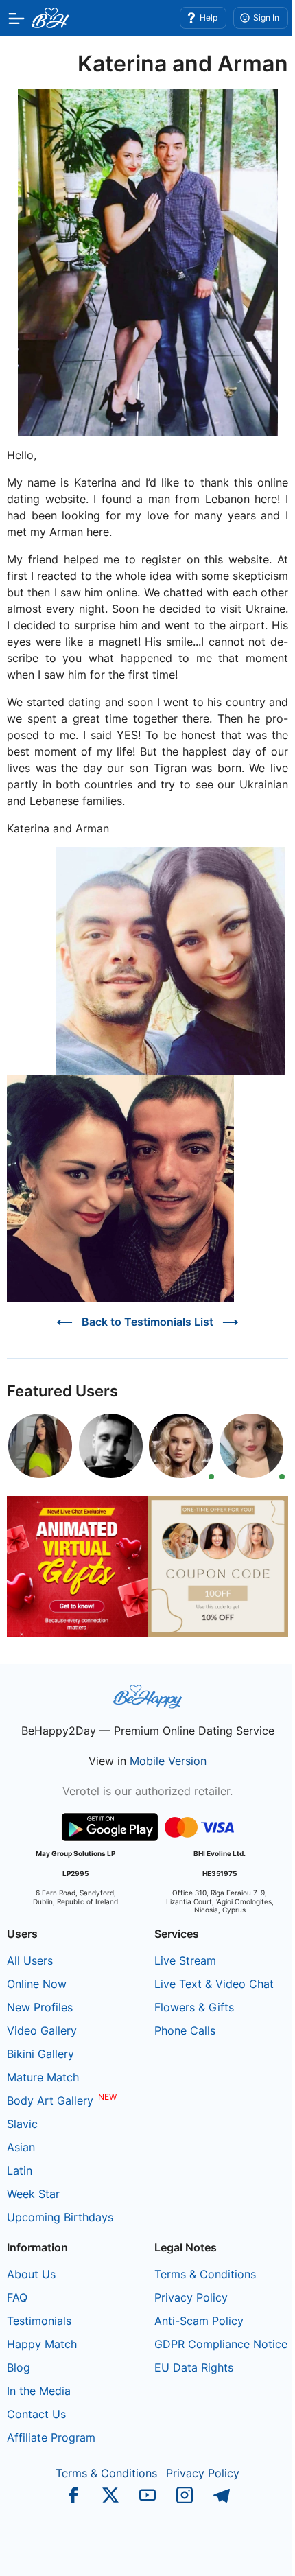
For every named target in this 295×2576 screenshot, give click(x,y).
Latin (20, 2170)
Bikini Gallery (40, 2054)
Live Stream (185, 1960)
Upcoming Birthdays (60, 2217)
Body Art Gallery (50, 2100)
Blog (19, 2367)
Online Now (37, 1984)
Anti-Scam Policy (199, 2321)
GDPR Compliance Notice (221, 2344)
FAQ (17, 2297)
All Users (30, 1960)
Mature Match (43, 2077)
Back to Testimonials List (147, 1322)
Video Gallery (42, 2030)
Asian (21, 2147)
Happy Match (42, 2344)
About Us (31, 2274)
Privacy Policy (191, 2297)
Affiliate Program (51, 2437)
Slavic (22, 2124)
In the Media (39, 2391)
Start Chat (251, 2551)
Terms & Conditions (205, 2274)
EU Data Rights (194, 2367)
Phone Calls (185, 2030)
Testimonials (39, 2321)
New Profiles (40, 2007)
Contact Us (36, 2414)
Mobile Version (168, 1761)
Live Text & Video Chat (214, 1984)
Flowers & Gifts (194, 2007)
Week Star (33, 2194)
